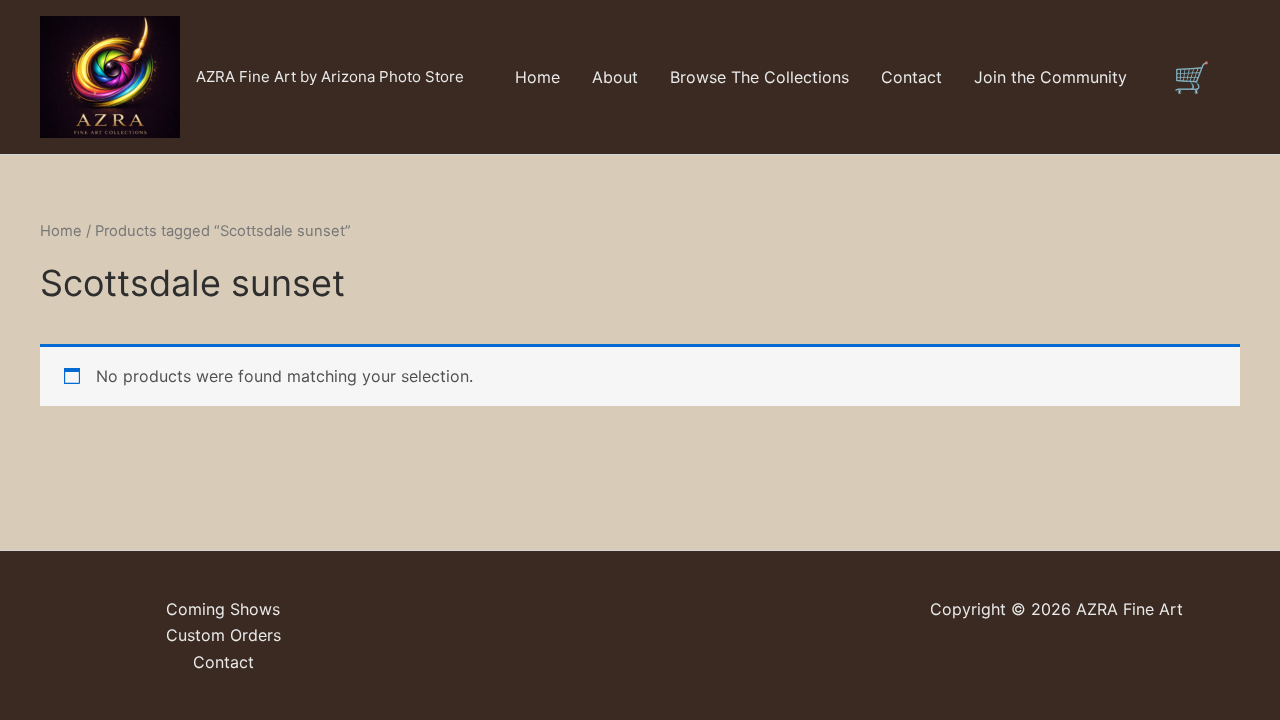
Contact (911, 77)
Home (537, 77)
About (615, 77)
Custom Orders (223, 635)
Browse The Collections (759, 77)
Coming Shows (223, 609)
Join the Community (1050, 77)
